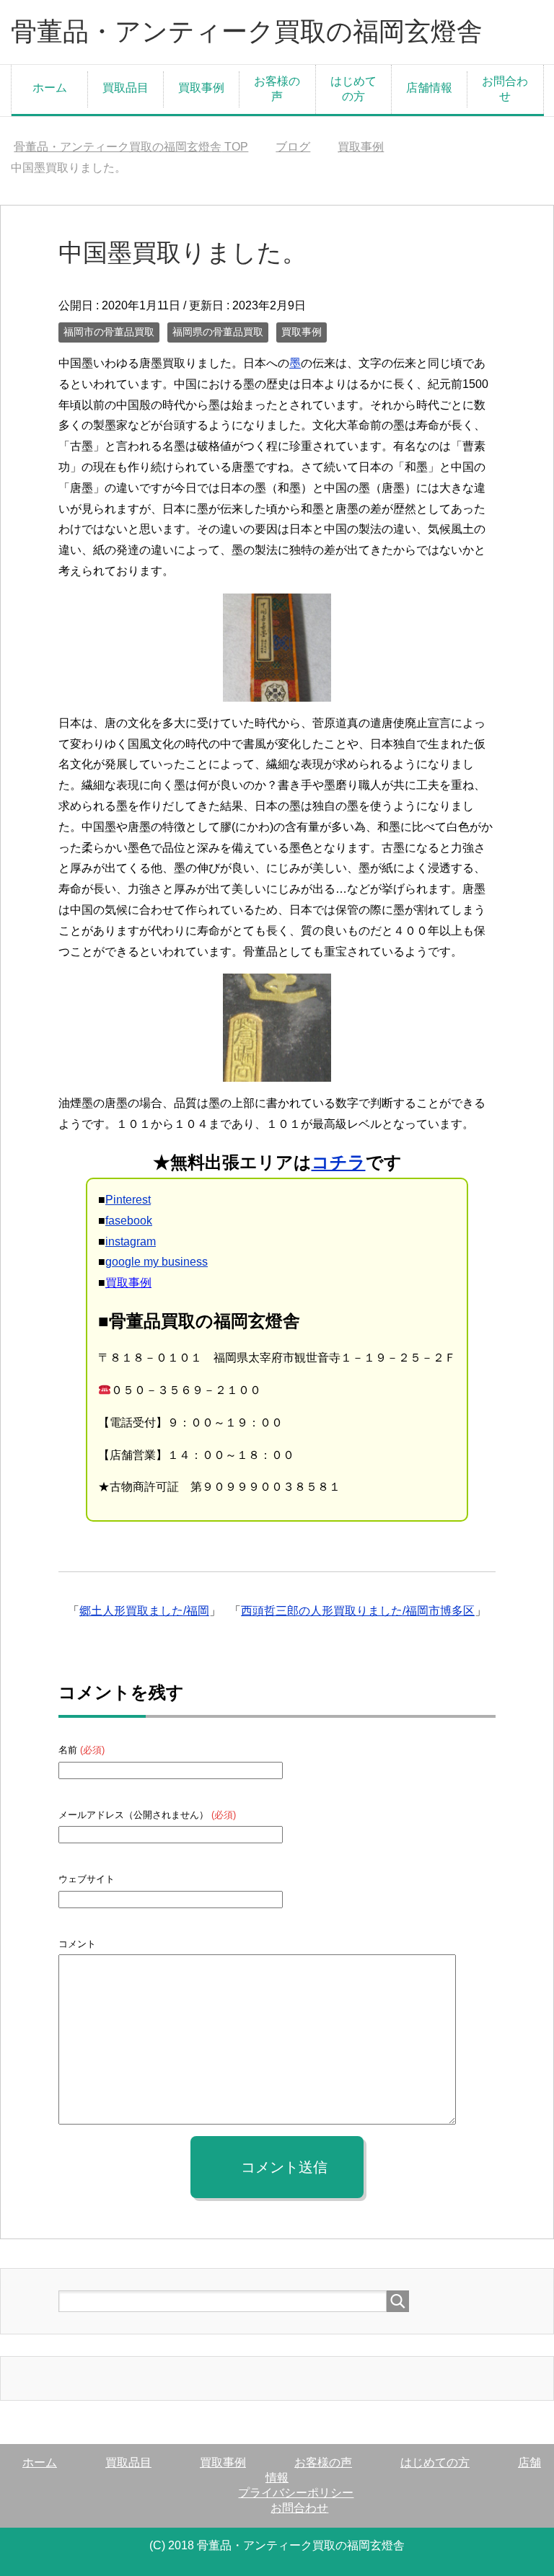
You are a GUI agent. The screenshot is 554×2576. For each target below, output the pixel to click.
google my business (157, 1262)
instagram (131, 1241)
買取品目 (126, 88)
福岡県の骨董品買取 (218, 332)
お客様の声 (277, 89)
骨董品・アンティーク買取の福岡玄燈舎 (247, 31)
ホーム (50, 88)
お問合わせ (505, 89)
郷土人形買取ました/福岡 (144, 1611)
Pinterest (128, 1200)
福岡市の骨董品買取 (109, 332)
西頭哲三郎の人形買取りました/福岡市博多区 (358, 1611)
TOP (131, 147)
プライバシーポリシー (296, 2493)
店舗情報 (429, 88)
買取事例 (201, 88)
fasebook (129, 1221)
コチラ (339, 1162)
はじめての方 (353, 89)
